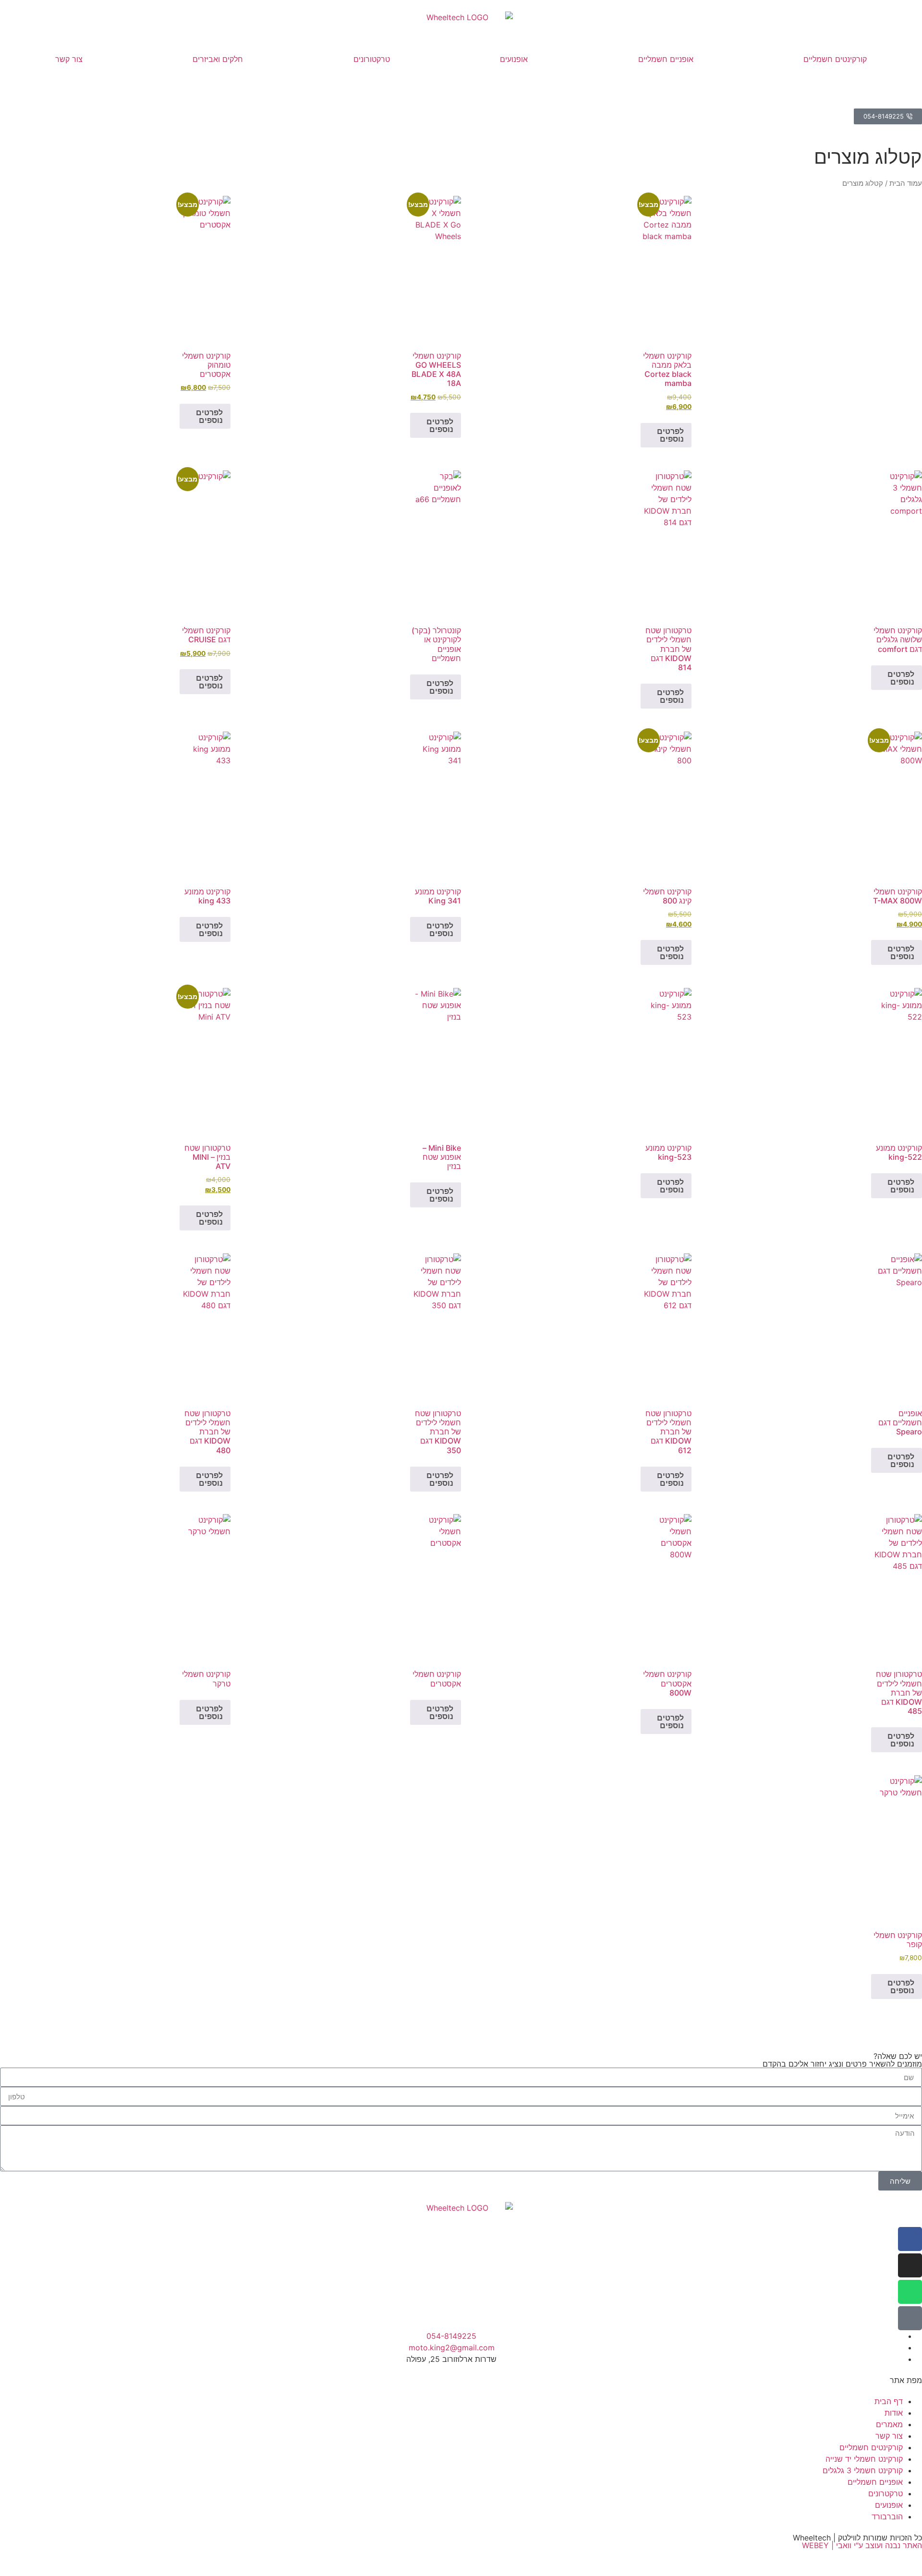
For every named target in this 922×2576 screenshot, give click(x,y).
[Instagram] (910, 2265)
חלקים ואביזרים (218, 59)
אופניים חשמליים (666, 59)
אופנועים (514, 59)
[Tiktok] (910, 2318)
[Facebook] (910, 2239)
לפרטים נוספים (670, 435)
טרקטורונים (372, 59)
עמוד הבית (906, 183)
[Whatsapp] (910, 2292)
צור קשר (69, 59)
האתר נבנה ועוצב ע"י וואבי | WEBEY (862, 2545)
